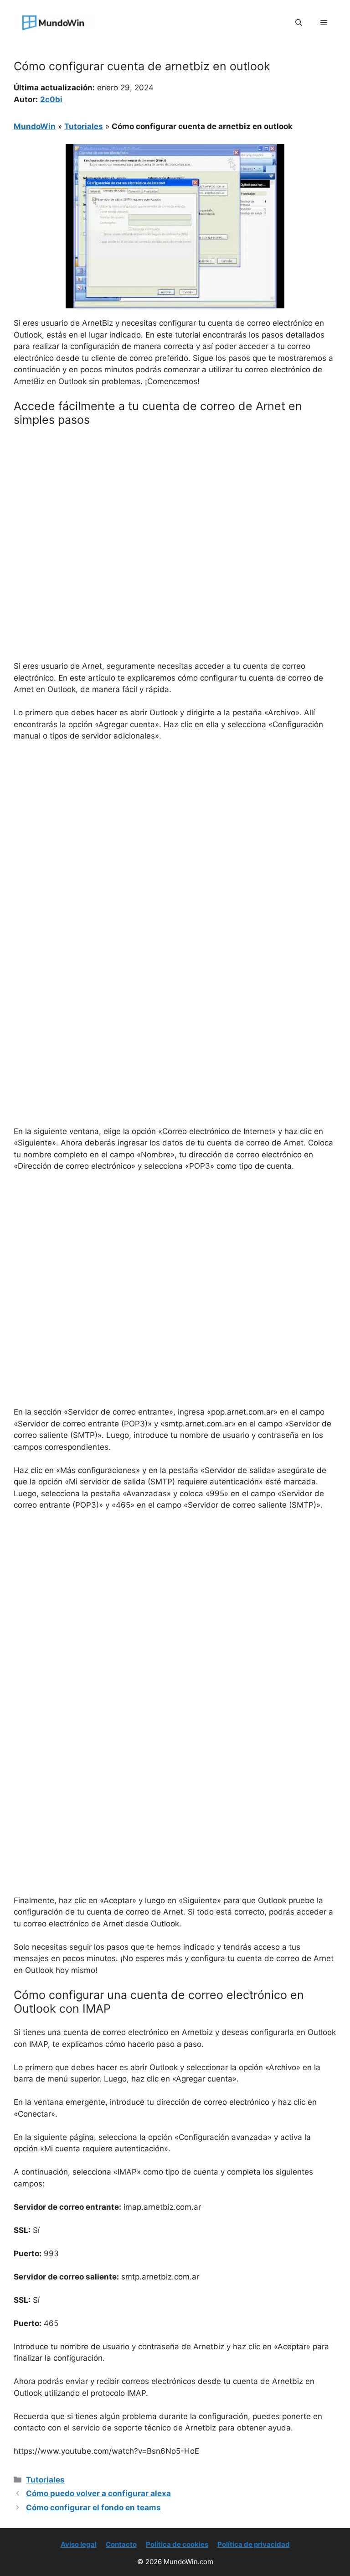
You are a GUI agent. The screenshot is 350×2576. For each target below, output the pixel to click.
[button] (299, 23)
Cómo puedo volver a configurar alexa (98, 2493)
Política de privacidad (254, 2544)
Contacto (121, 2544)
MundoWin (35, 126)
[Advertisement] (175, 502)
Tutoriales (84, 126)
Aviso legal (79, 2544)
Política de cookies (177, 2544)
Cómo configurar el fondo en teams (93, 2508)
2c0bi (51, 99)
